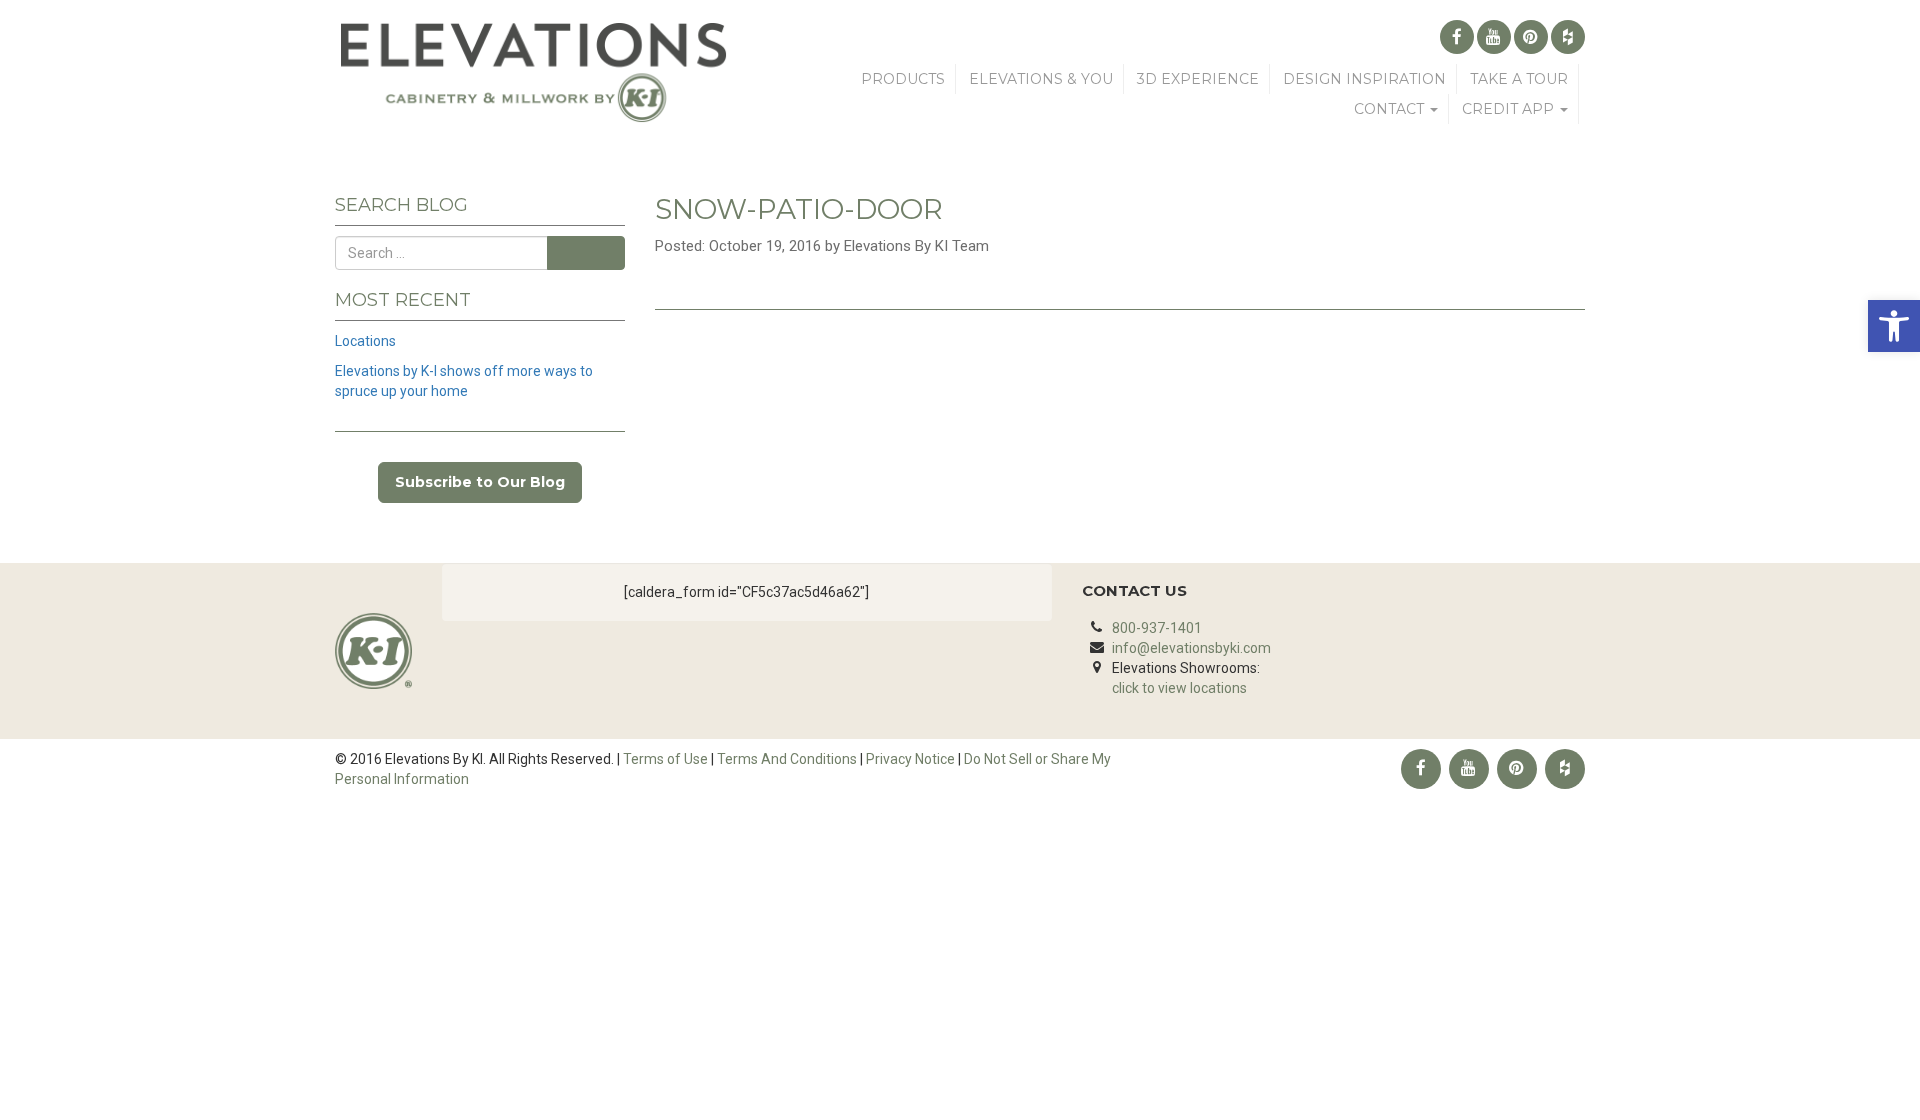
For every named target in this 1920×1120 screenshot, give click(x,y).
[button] (1894, 326)
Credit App (1510, 109)
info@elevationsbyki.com (1191, 648)
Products (903, 79)
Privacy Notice (910, 759)
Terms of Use (665, 759)
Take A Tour (1519, 79)
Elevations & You (1041, 79)
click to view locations (1179, 688)
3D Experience (1198, 79)
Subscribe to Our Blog (480, 482)
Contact (1391, 109)
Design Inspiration (1364, 79)
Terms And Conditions (787, 759)
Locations (365, 341)
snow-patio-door (799, 209)
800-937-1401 (1157, 628)
